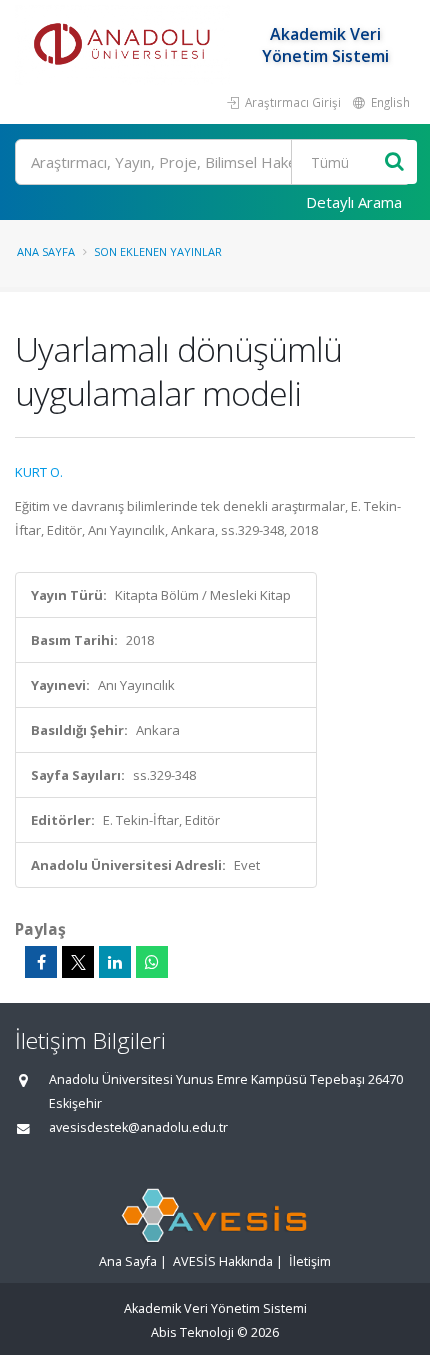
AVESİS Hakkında (223, 1261)
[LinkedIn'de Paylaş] (115, 962)
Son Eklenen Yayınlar (158, 251)
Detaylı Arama (354, 202)
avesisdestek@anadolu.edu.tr (138, 1127)
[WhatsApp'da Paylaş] (152, 962)
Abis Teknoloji (192, 1332)
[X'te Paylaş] (78, 962)
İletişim (310, 1261)
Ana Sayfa (46, 251)
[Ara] (394, 162)
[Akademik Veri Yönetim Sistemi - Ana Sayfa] (125, 45)
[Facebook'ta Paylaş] (41, 962)
